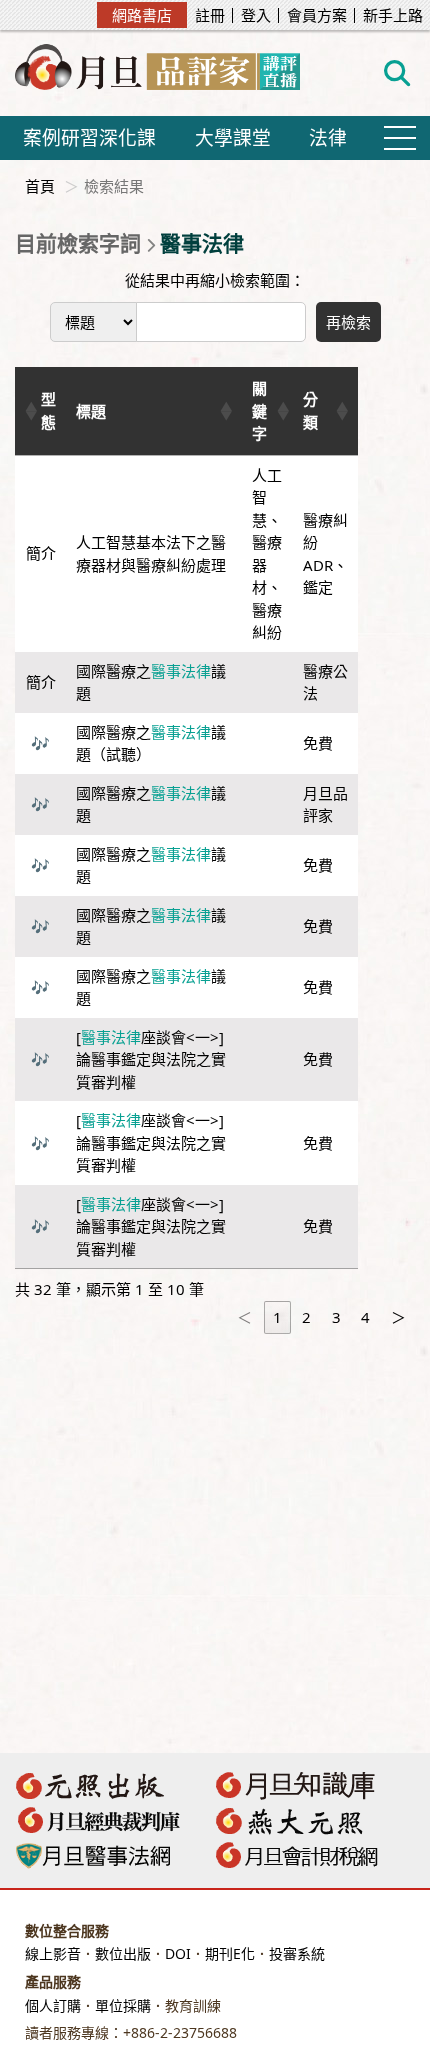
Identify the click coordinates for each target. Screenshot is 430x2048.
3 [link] (336, 1317)
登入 (256, 15)
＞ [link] (398, 1317)
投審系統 (297, 1953)
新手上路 (393, 15)
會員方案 (317, 15)
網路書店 (142, 15)
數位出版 (123, 1953)
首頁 (40, 186)
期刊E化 (230, 1953)
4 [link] (365, 1317)
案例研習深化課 (89, 137)
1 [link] (277, 1317)
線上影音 (53, 1953)
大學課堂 (233, 137)
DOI (178, 1953)
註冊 (210, 15)
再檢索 (348, 322)
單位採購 (123, 2005)
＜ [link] (244, 1317)
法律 (328, 137)
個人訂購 (53, 2005)
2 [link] (306, 1317)
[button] (29, 411)
